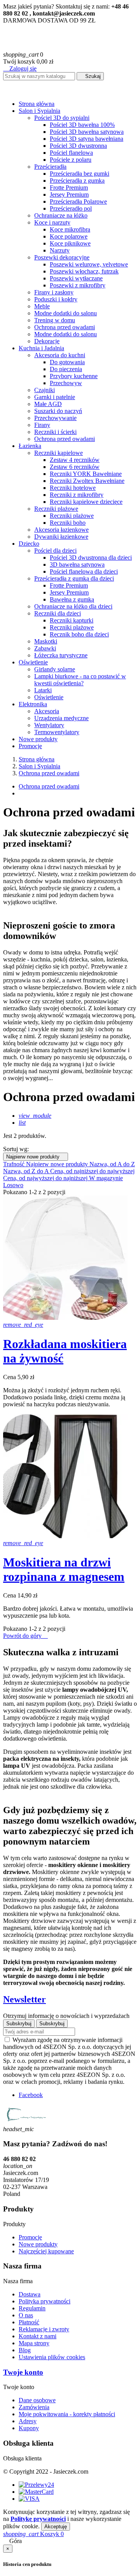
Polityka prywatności (45, 2301)
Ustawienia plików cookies (52, 2357)
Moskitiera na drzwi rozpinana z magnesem (64, 1569)
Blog (25, 2350)
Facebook (31, 2095)
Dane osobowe (37, 2400)
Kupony (29, 2428)
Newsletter (24, 1999)
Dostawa (30, 2294)
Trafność (15, 1164)
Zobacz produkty (26, 879)
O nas (26, 2315)
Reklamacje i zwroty (44, 2329)
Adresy (28, 2421)
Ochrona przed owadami (49, 786)
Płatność (29, 2322)
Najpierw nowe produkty (36, 1157)
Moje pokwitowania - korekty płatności (67, 2414)
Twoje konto (23, 2372)
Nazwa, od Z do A (27, 1171)
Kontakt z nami (38, 2336)
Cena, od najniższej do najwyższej (92, 1171)
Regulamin (32, 2308)
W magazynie (106, 1178)
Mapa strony (34, 2343)
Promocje (30, 2237)
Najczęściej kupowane (46, 2251)
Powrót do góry (25, 1636)
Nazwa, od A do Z (112, 1164)
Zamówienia (34, 2407)
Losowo (13, 1185)
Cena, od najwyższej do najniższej (46, 1178)
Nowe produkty (38, 2244)
